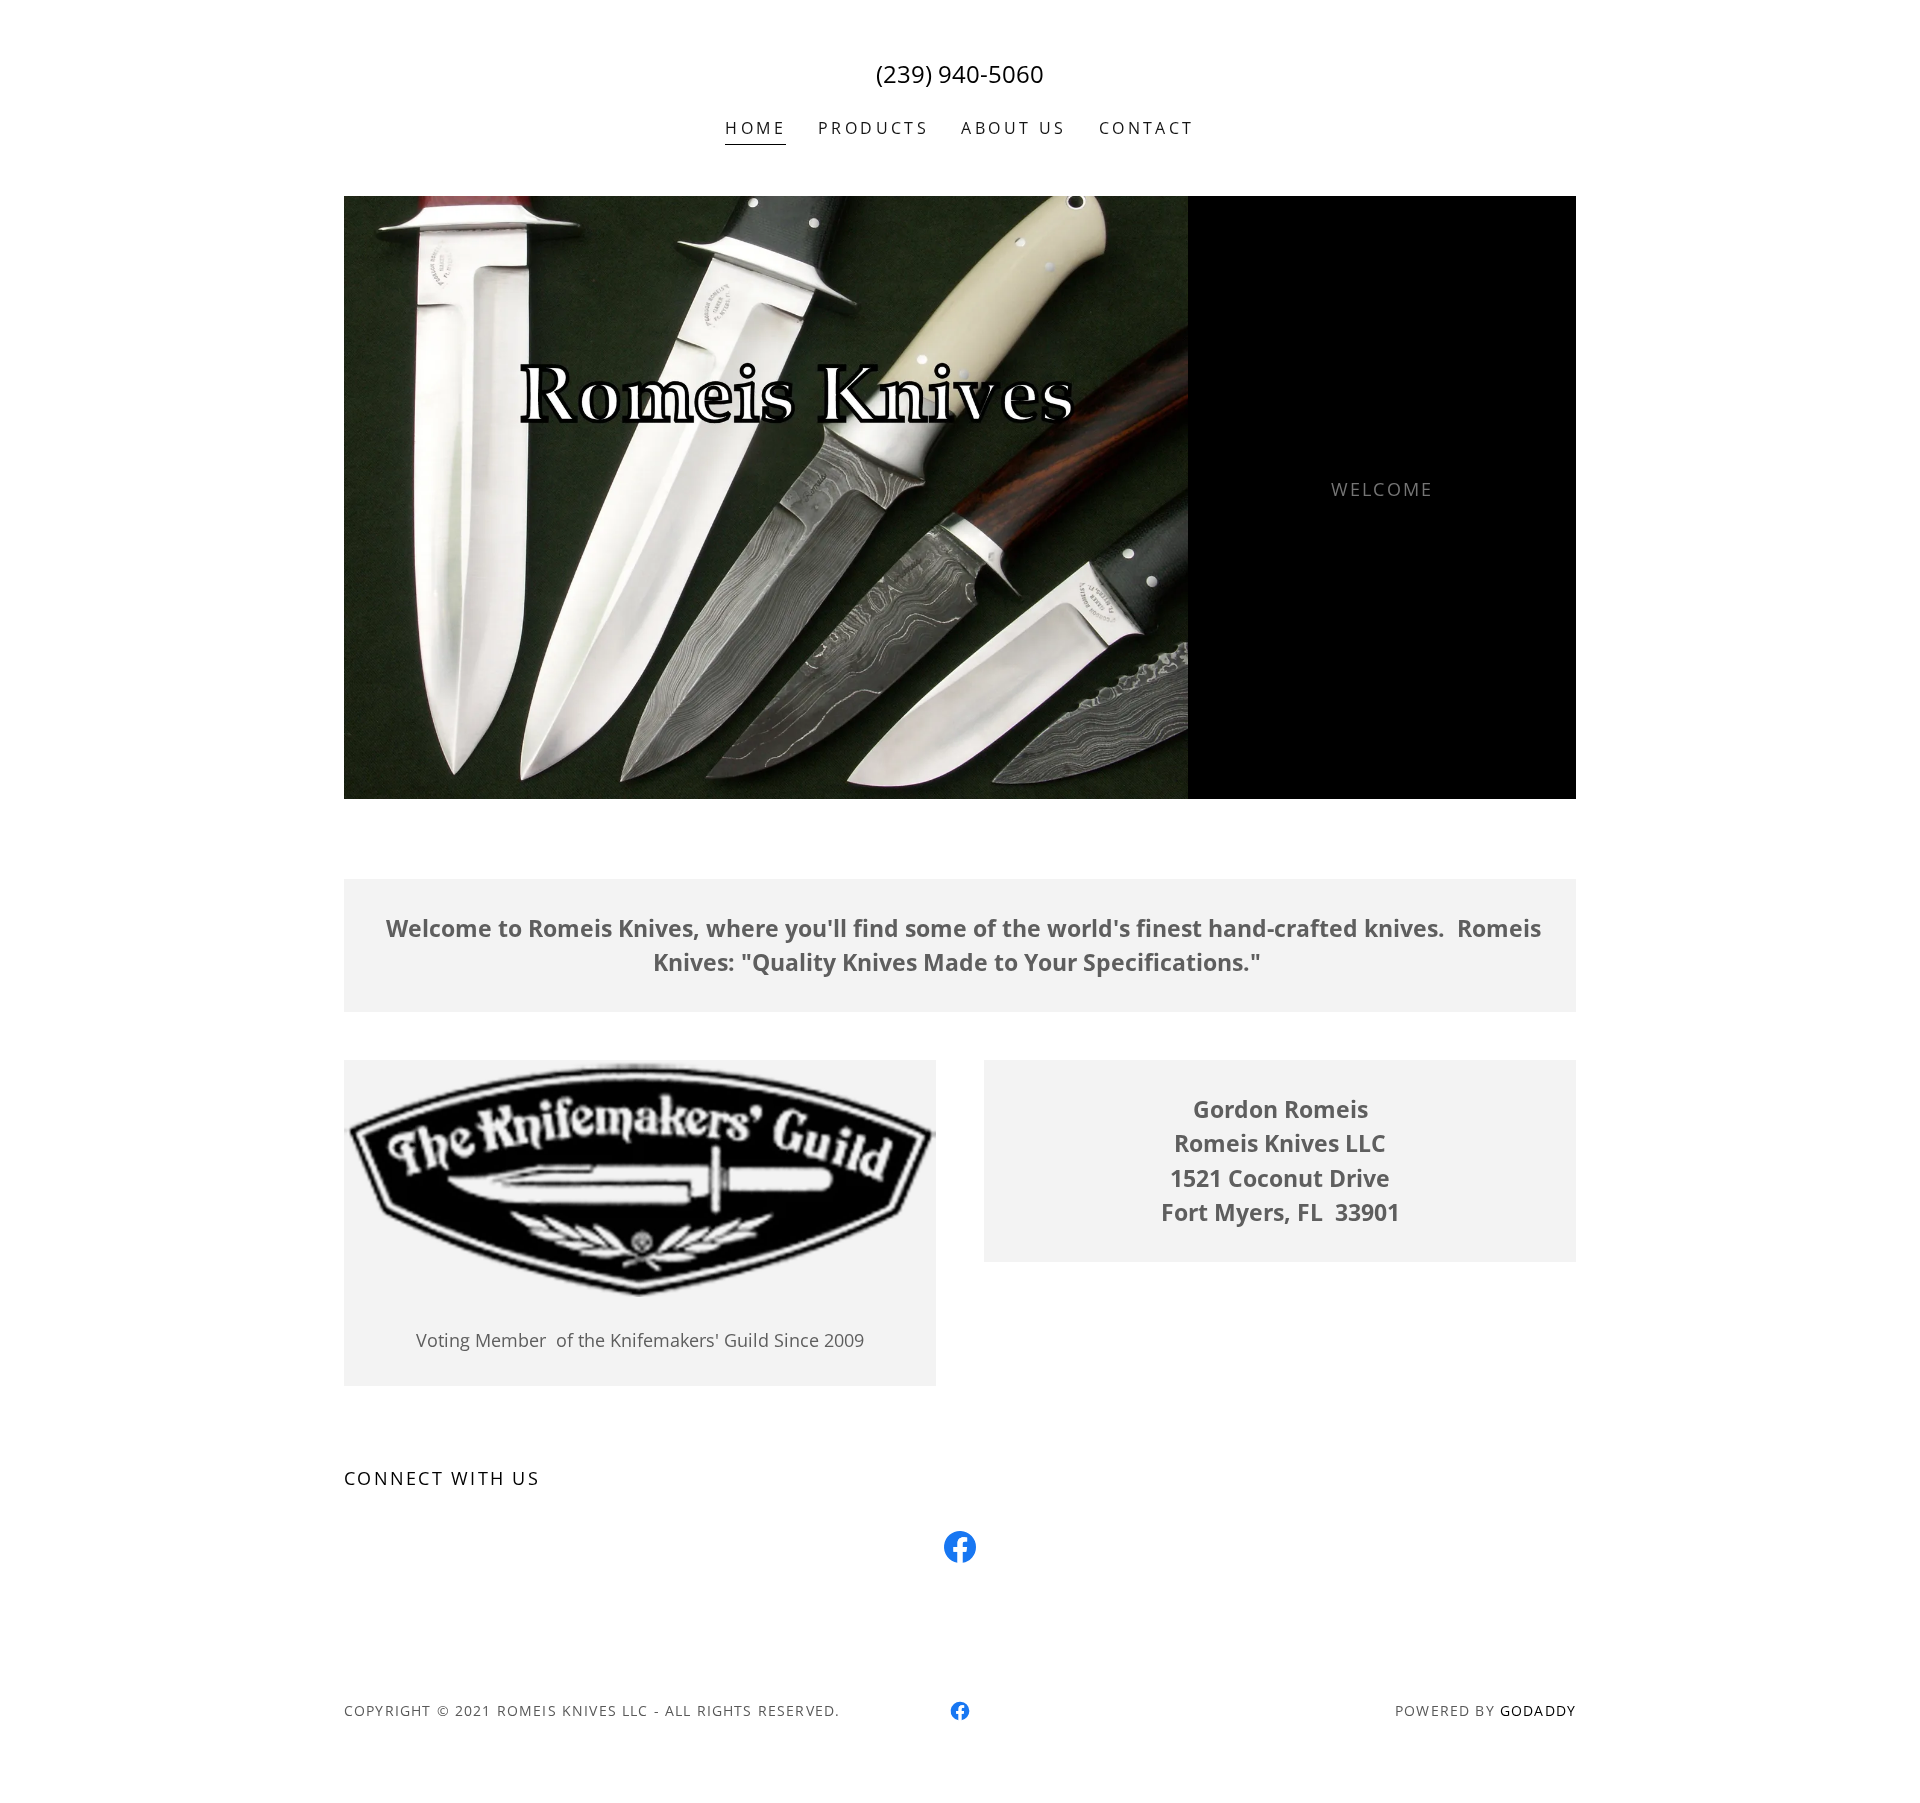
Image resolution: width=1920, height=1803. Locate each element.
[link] (960, 1551)
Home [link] (755, 128)
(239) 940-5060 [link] (960, 73)
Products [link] (873, 128)
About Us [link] (1013, 128)
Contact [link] (1147, 128)
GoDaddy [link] (1538, 1710)
